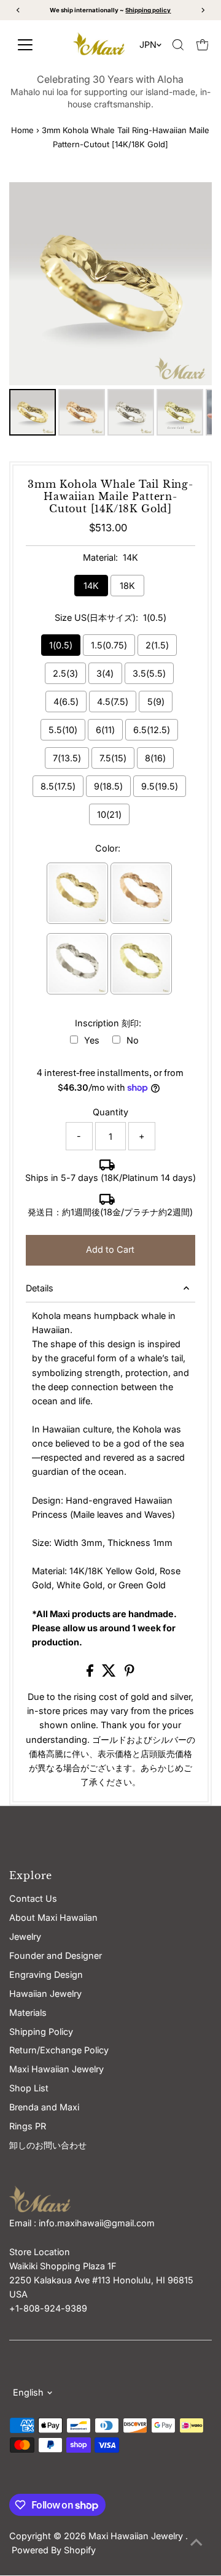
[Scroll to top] (196, 2542)
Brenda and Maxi (44, 2107)
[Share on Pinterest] (130, 1673)
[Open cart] (203, 45)
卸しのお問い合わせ (48, 2145)
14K (91, 586)
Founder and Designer (56, 1955)
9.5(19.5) (160, 786)
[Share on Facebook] (91, 1673)
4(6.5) (66, 702)
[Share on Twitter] (110, 1673)
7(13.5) (67, 758)
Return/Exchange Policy (59, 2050)
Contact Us (33, 1898)
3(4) (105, 673)
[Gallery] (111, 311)
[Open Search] (178, 45)
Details (40, 1288)
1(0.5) (61, 645)
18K (127, 586)
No (133, 1040)
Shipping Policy (41, 2032)
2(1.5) (157, 645)
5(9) (156, 702)
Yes (92, 1040)
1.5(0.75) (109, 645)
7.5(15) (113, 758)
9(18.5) (108, 786)
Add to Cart (110, 1249)
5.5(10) (63, 730)
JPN (148, 44)
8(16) (155, 758)
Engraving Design (46, 1974)
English (28, 2392)
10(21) (109, 814)
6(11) (105, 730)
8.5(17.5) (58, 786)
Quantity (110, 1112)
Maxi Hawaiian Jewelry (137, 2536)
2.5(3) (65, 673)
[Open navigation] (35, 45)
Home (22, 130)
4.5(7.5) (113, 702)
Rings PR (28, 2126)
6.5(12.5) (152, 730)
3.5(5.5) (149, 673)
